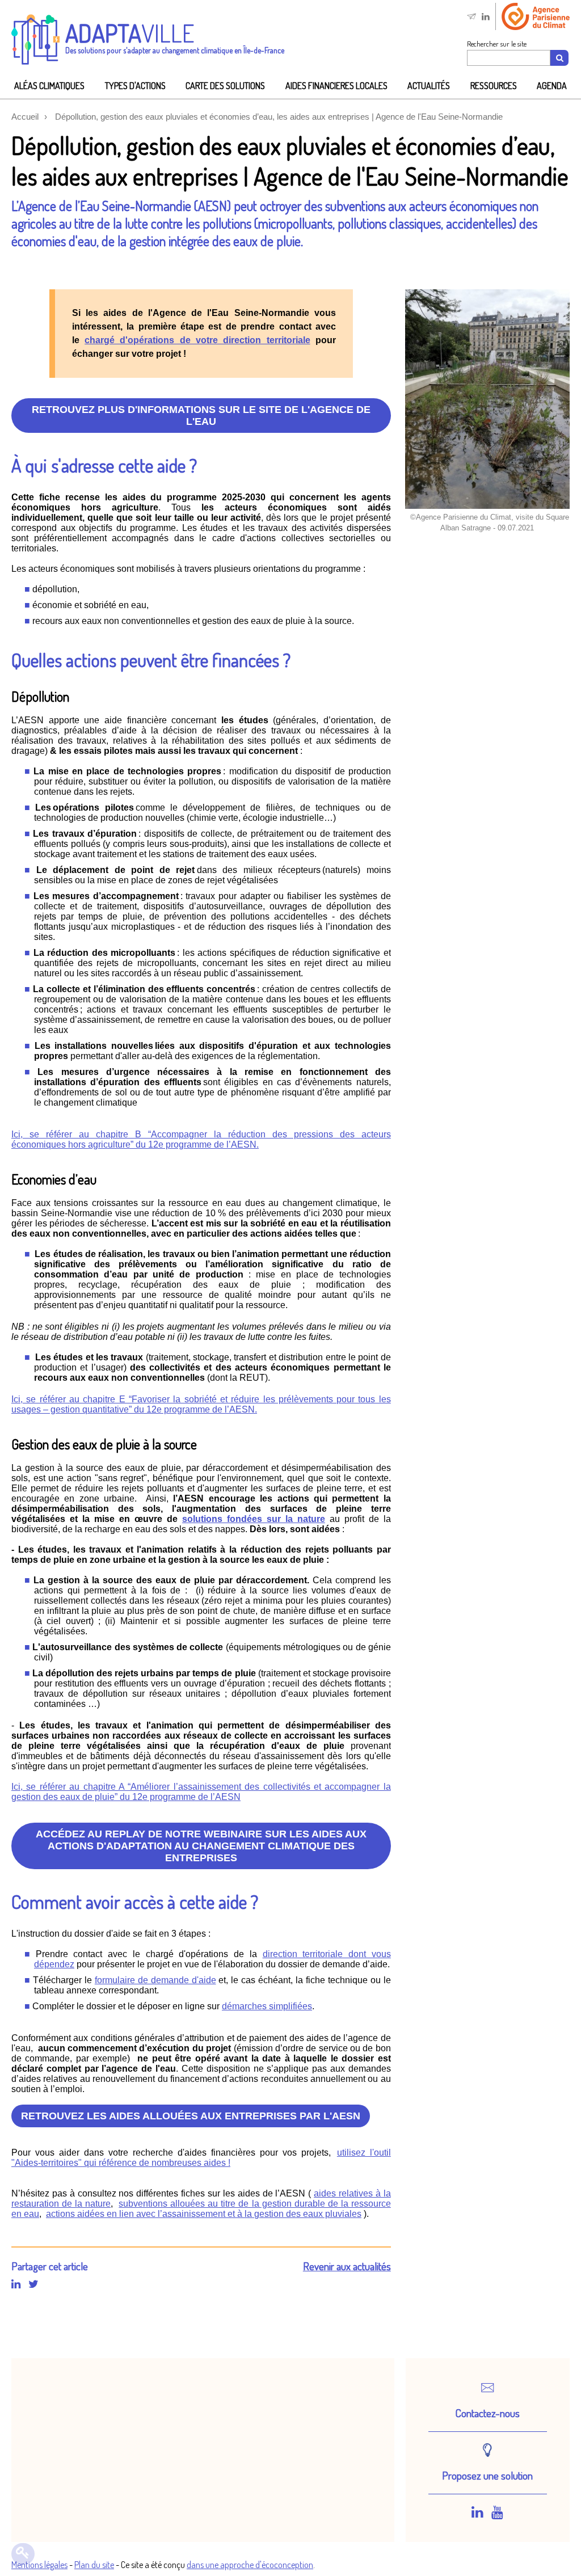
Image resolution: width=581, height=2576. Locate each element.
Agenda (552, 86)
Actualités (429, 86)
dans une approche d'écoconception (250, 2565)
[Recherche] (559, 58)
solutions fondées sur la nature (254, 1519)
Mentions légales (39, 2565)
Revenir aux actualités (347, 2266)
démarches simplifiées (267, 2006)
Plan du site (94, 2565)
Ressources (494, 86)
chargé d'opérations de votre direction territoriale (197, 340)
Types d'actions (135, 86)
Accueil (25, 117)
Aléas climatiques (49, 86)
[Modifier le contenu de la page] (23, 2554)
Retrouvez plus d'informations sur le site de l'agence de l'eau (201, 416)
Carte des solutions (225, 86)
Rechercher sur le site (497, 44)
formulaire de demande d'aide (155, 1980)
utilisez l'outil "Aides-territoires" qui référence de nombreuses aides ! (201, 2158)
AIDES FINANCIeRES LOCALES (336, 86)
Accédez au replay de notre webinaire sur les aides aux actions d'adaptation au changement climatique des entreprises (201, 1846)
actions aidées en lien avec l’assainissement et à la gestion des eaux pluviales (204, 2214)
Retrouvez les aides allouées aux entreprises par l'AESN (191, 2116)
